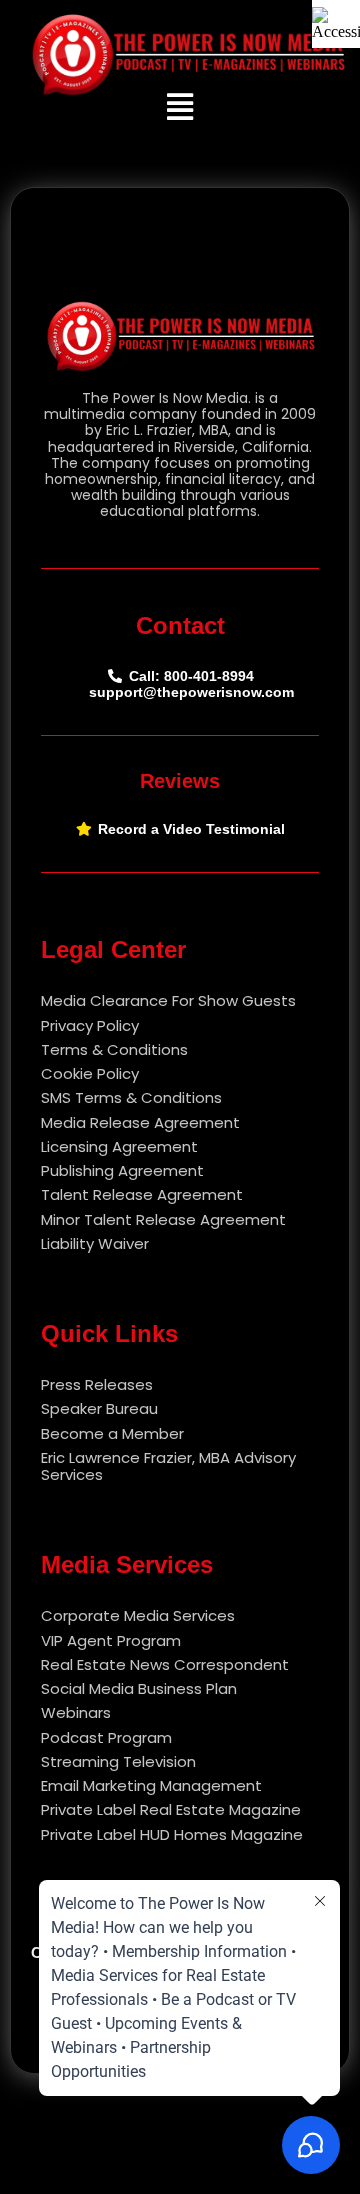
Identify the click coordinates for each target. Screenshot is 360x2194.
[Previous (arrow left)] (35, 1097)
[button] (180, 107)
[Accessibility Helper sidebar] (336, 24)
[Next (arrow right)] (325, 1097)
